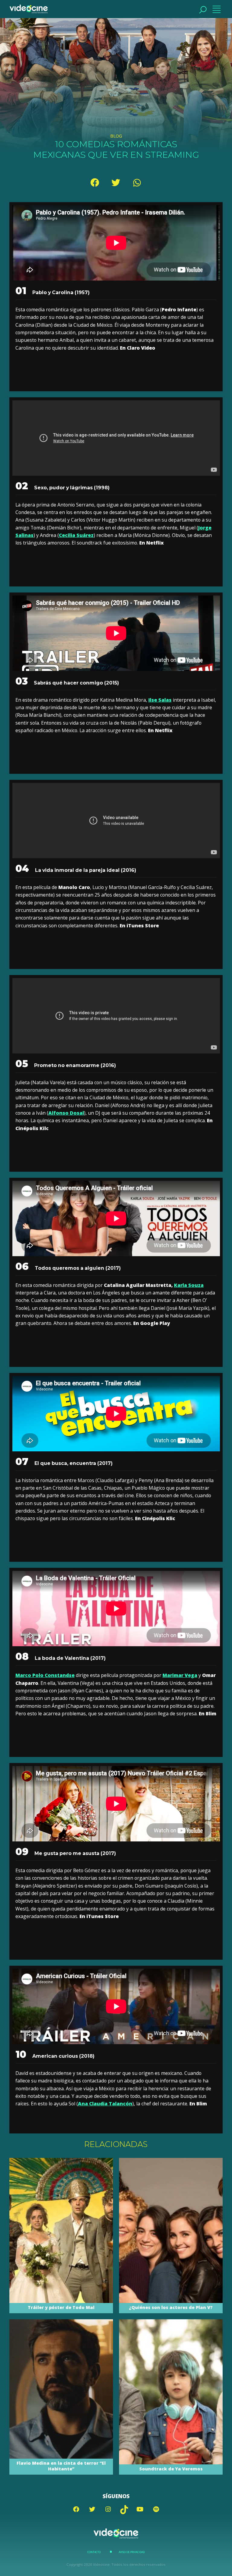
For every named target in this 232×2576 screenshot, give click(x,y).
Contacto (94, 2552)
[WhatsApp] (137, 183)
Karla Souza (189, 1285)
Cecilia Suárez (76, 535)
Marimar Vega (180, 1675)
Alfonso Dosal (66, 1113)
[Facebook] (95, 183)
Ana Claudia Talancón (105, 2104)
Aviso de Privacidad (132, 2552)
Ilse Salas (160, 700)
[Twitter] (116, 183)
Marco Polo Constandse (45, 1675)
